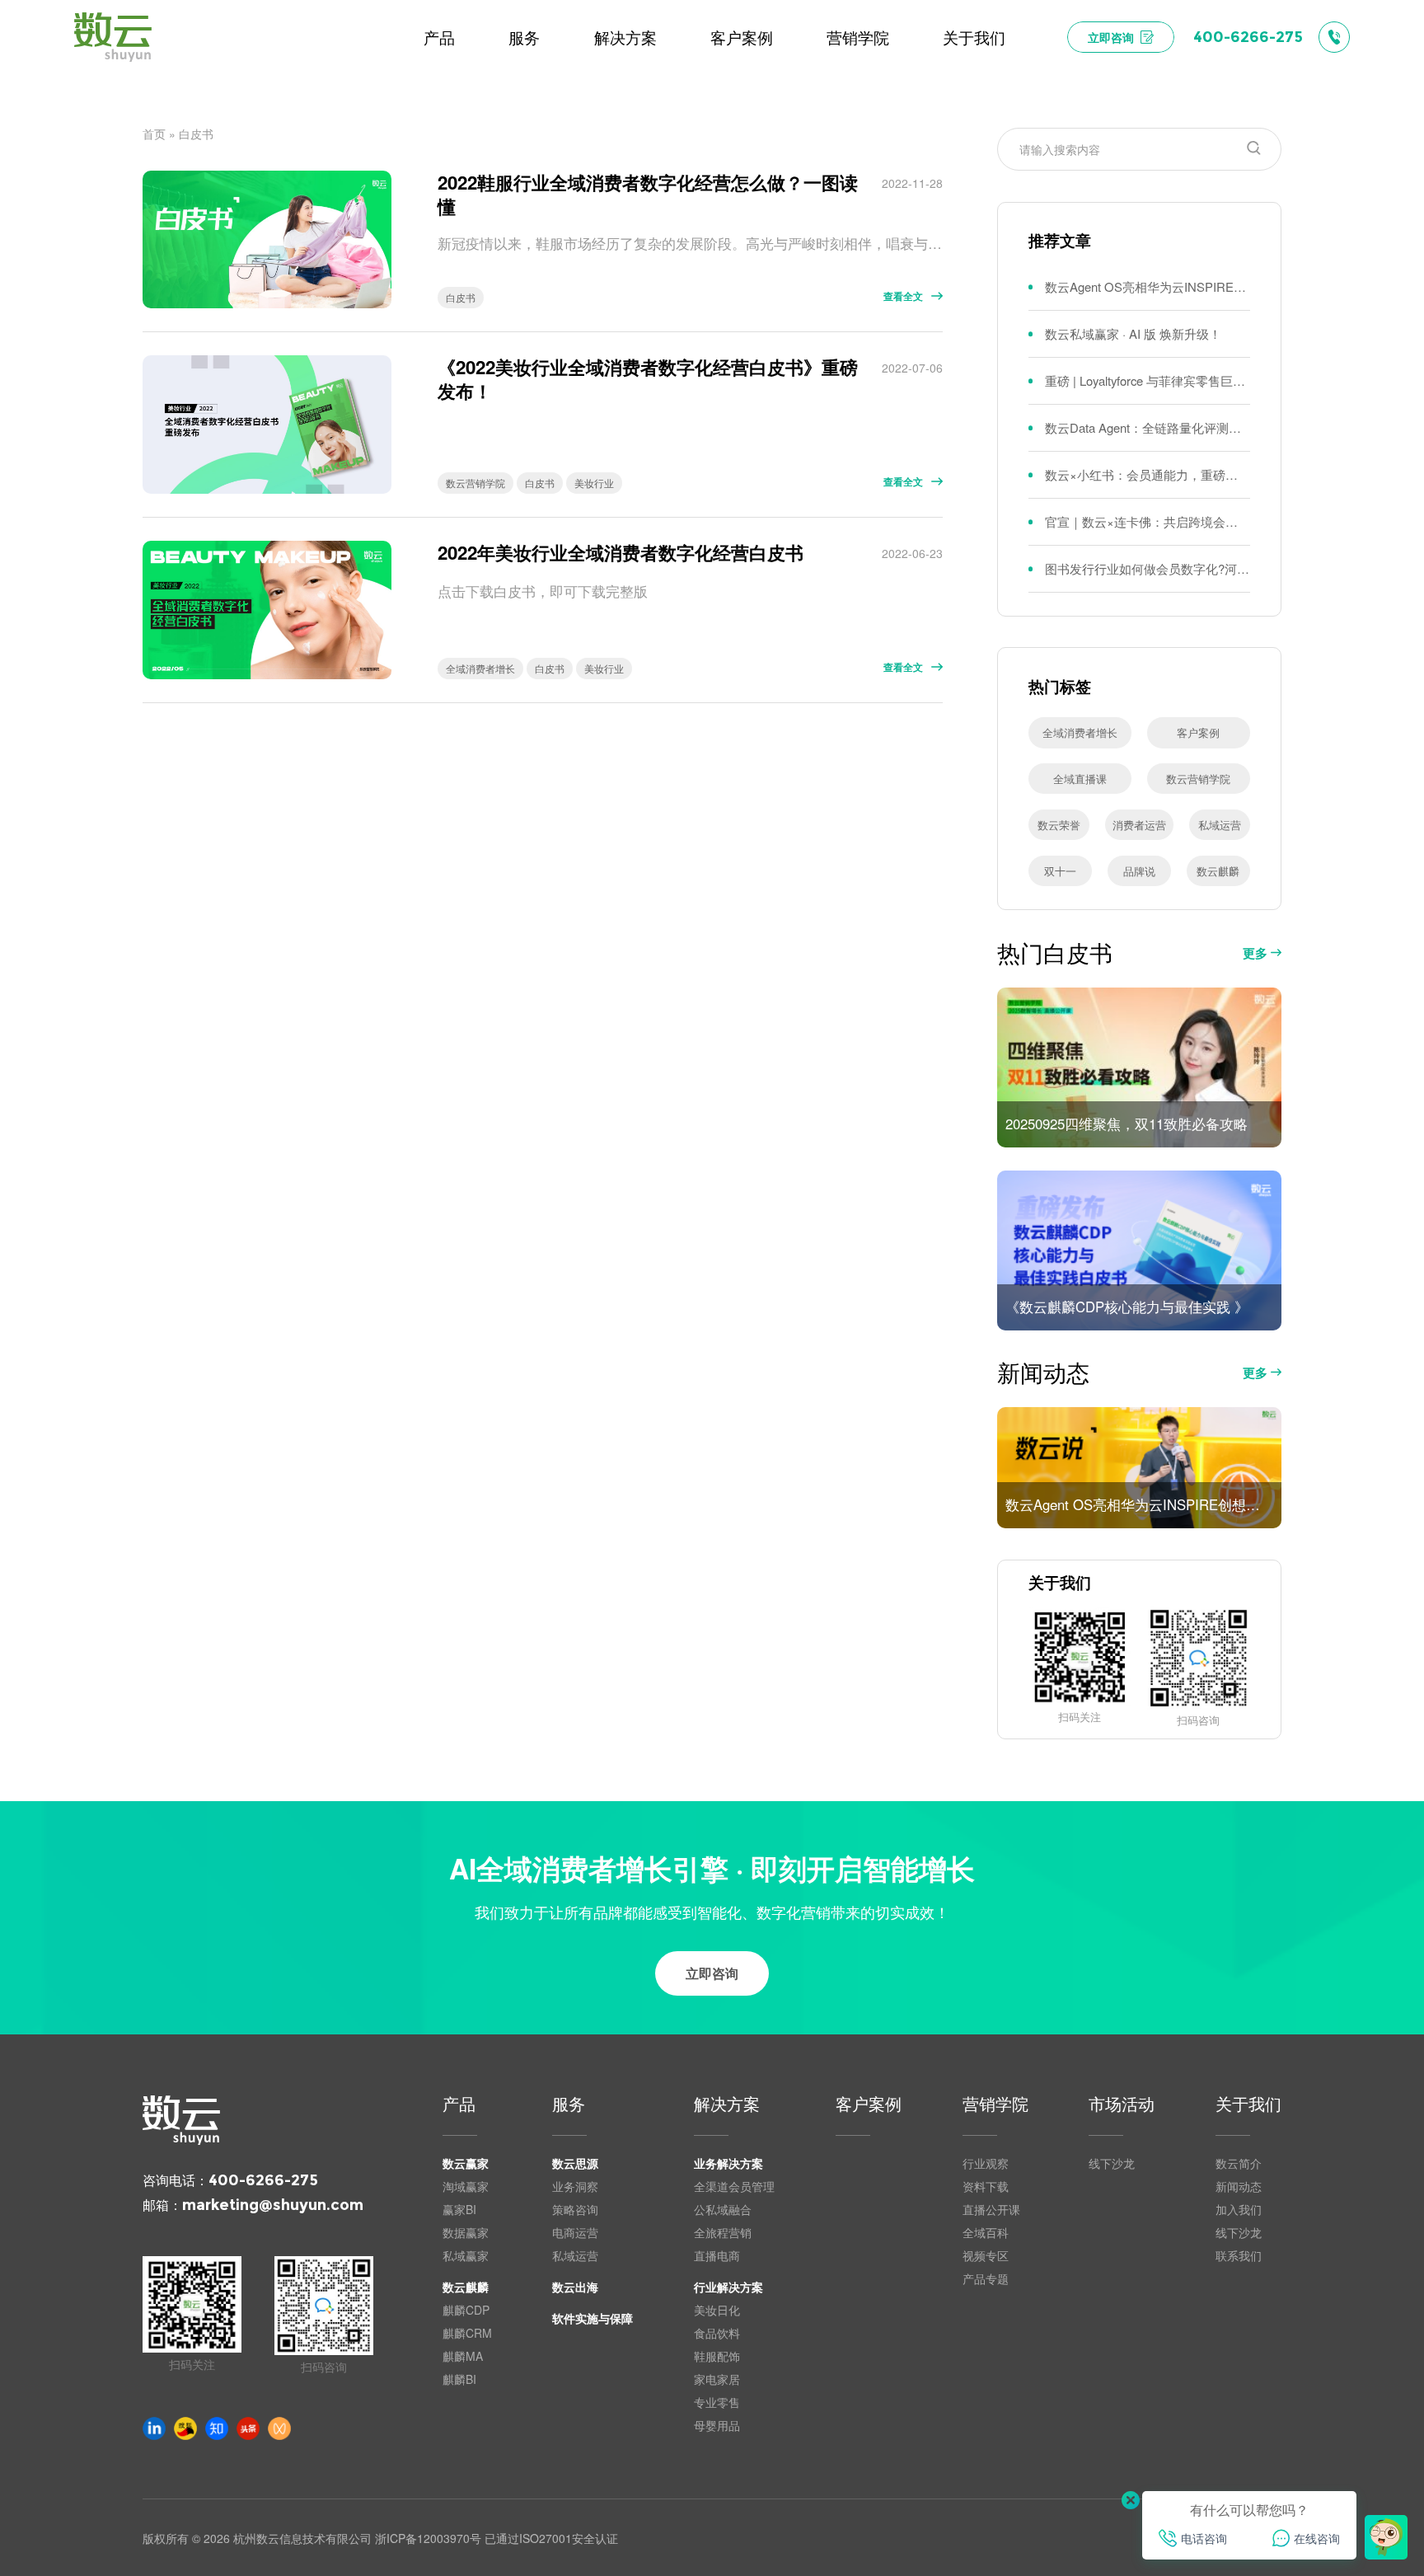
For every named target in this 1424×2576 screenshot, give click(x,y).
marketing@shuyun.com (273, 2205)
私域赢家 (466, 2255)
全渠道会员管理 (734, 2186)
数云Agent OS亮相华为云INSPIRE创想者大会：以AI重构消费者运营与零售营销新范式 (1148, 286)
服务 (569, 2105)
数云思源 (575, 2163)
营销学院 (995, 2105)
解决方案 (727, 2105)
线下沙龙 (1112, 2163)
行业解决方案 (728, 2287)
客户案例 (1198, 732)
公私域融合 (723, 2209)
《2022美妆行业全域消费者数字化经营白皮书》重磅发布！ (648, 379)
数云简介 (1239, 2163)
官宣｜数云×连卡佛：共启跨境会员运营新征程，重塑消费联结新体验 (1148, 521)
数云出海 (575, 2287)
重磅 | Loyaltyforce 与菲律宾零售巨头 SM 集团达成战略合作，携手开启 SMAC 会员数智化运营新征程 (1148, 380)
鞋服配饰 (717, 2356)
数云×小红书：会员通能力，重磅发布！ (1148, 474)
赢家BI (459, 2209)
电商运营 (575, 2232)
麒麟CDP (466, 2310)
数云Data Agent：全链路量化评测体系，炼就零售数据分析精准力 (1148, 427)
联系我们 (1239, 2255)
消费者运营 (1139, 825)
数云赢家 (466, 2163)
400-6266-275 (263, 2180)
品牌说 (1139, 871)
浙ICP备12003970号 (428, 2538)
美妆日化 (717, 2310)
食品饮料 (717, 2333)
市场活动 (1122, 2105)
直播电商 (717, 2255)
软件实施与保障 (593, 2318)
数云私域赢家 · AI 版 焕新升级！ (1133, 333)
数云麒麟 (1218, 871)
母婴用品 (717, 2425)
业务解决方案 (728, 2163)
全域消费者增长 (480, 668)
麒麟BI (459, 2379)
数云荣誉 (1059, 825)
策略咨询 (575, 2209)
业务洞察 (575, 2186)
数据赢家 (466, 2232)
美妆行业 (594, 483)
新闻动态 (1239, 2186)
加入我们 (1239, 2209)
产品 (459, 2105)
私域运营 (1220, 825)
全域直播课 (1080, 779)
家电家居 (717, 2379)
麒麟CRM (467, 2333)
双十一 (1060, 871)
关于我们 (1248, 2105)
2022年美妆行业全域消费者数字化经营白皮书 (621, 553)
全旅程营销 (723, 2232)
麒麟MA (463, 2356)
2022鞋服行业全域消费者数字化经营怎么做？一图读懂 (648, 195)
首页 (154, 134)
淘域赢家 (466, 2186)
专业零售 (717, 2402)
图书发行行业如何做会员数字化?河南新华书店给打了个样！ (1148, 568)
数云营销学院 (475, 483)
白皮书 (461, 297)
